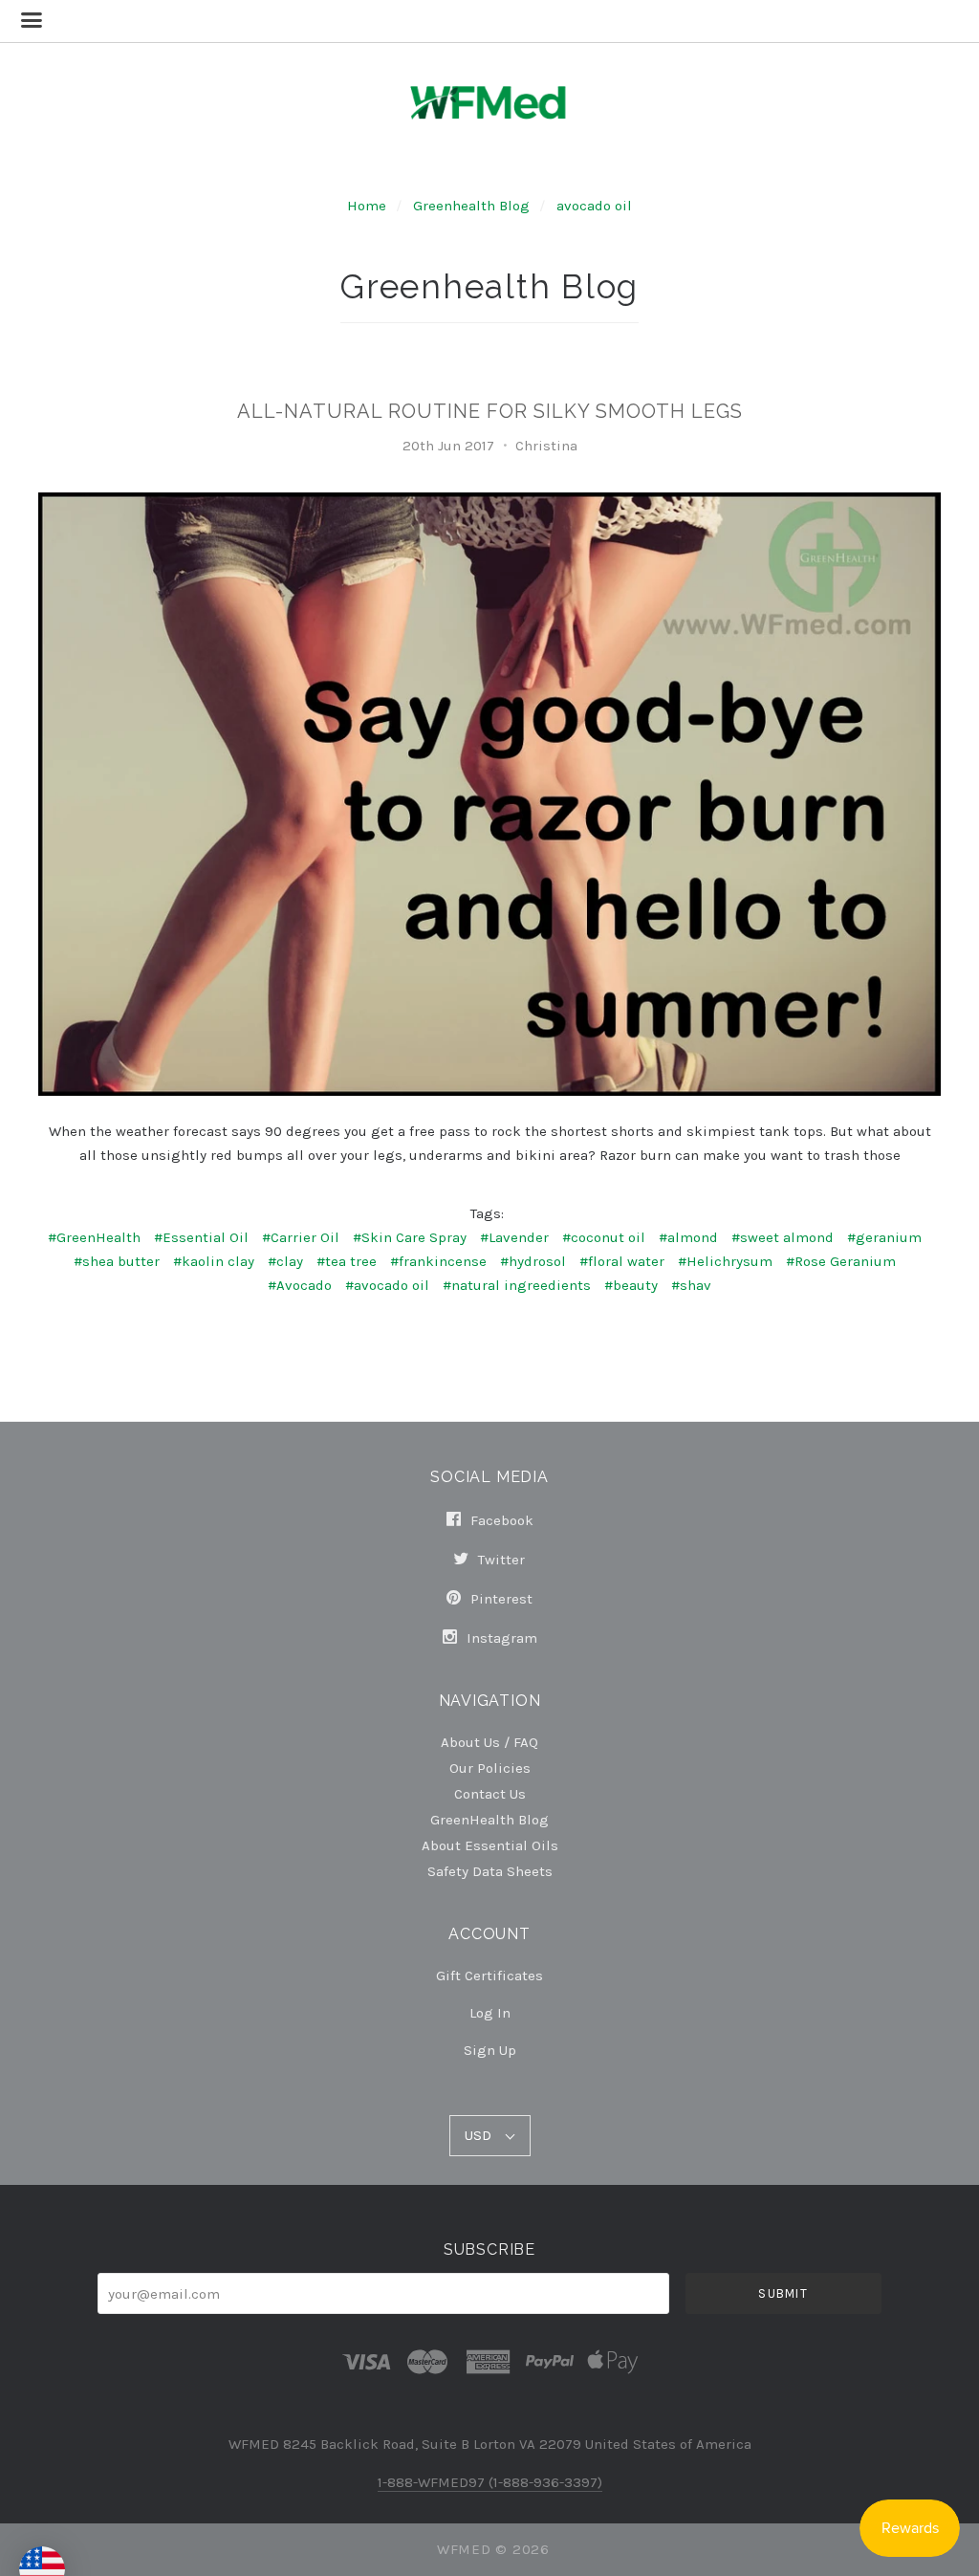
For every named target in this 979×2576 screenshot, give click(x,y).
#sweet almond (783, 1237)
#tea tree (347, 1261)
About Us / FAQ (489, 1742)
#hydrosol (533, 1261)
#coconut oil (604, 1237)
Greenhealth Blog (471, 206)
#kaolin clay (214, 1261)
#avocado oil (387, 1285)
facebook (500, 1520)
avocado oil (594, 206)
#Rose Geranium (841, 1261)
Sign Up (490, 2050)
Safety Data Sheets (490, 1871)
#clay (285, 1261)
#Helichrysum (725, 1261)
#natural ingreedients (517, 1285)
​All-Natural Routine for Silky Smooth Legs (490, 411)
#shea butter (117, 1261)
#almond (688, 1237)
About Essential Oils (490, 1845)
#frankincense (438, 1261)
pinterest (500, 1599)
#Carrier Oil (301, 1237)
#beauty (631, 1285)
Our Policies (490, 1768)
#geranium (884, 1237)
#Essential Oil (201, 1237)
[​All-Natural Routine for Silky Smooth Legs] (490, 794)
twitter (500, 1560)
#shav (691, 1285)
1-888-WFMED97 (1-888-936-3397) (490, 2482)
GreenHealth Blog (489, 1819)
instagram (500, 1637)
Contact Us (490, 1793)
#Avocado (300, 1285)
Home (367, 206)
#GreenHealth (94, 1237)
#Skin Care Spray (410, 1237)
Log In (490, 2013)
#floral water (622, 1261)
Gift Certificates (489, 1976)
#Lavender (514, 1237)
